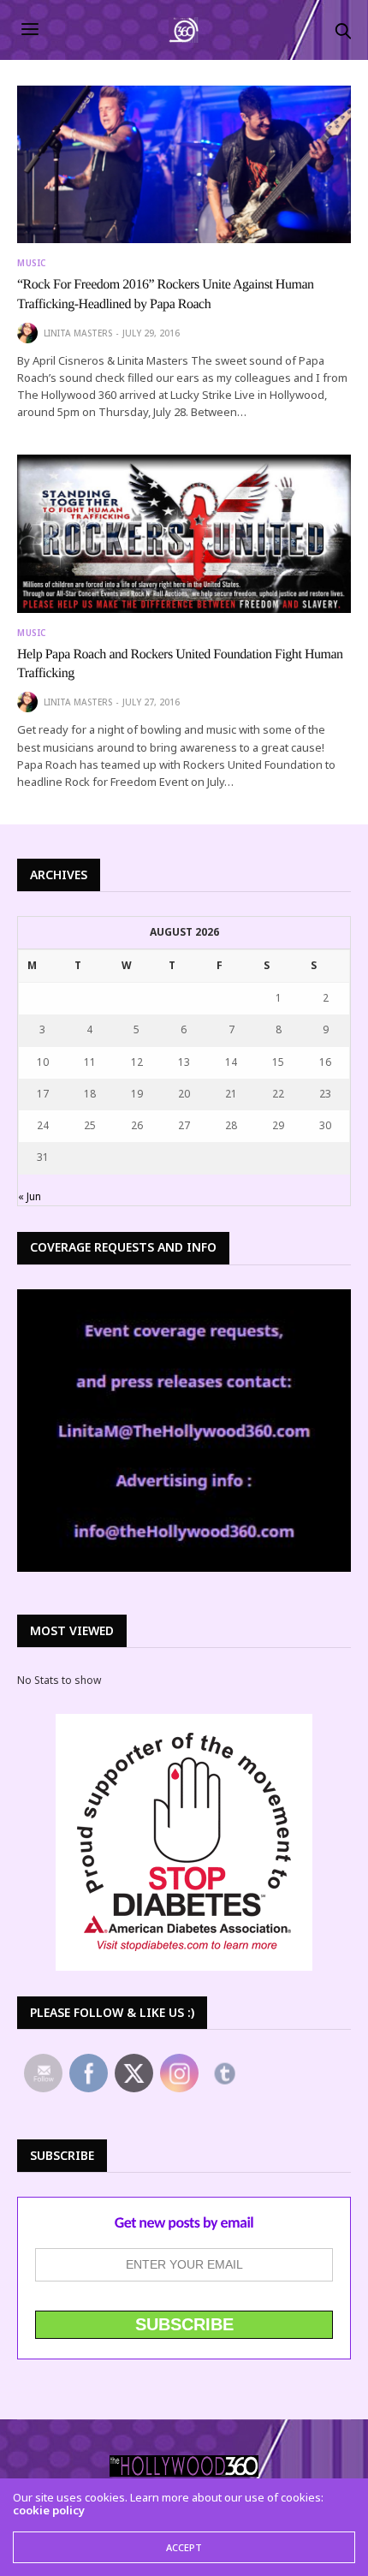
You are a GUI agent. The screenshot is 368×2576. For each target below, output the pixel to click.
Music (32, 263)
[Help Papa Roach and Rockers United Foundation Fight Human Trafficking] (184, 533)
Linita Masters (78, 333)
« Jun (30, 1196)
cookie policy (49, 2510)
